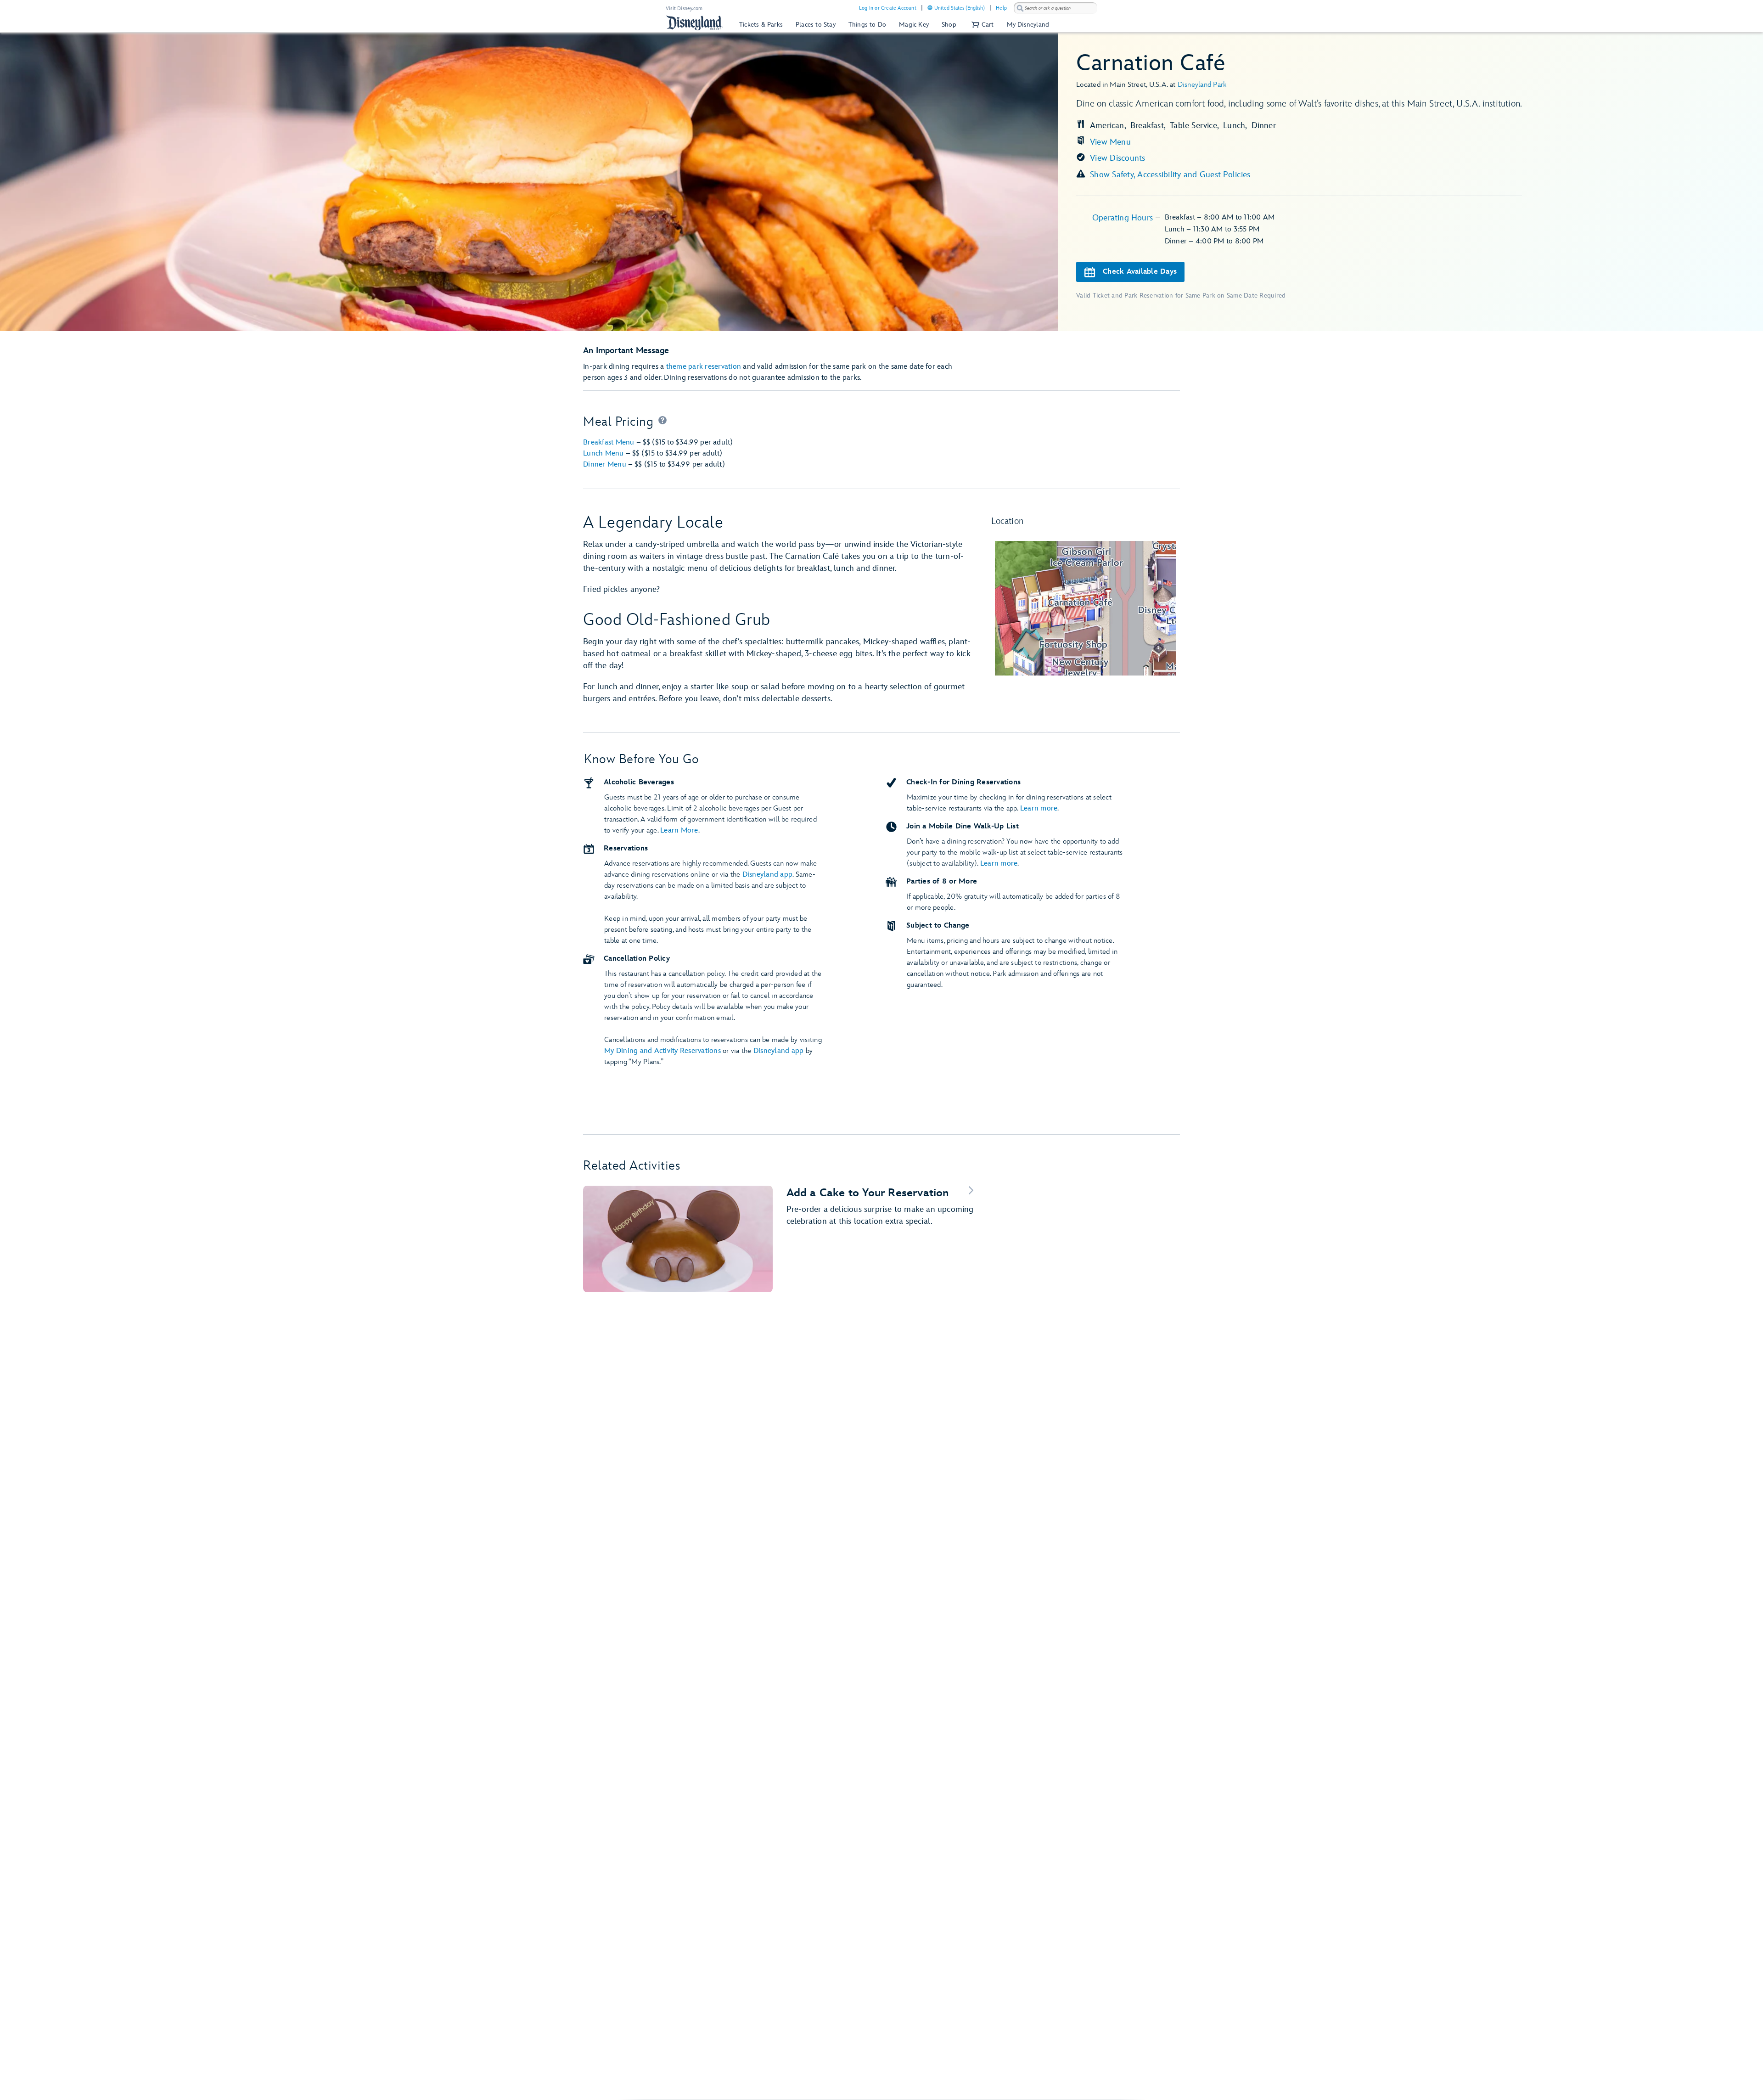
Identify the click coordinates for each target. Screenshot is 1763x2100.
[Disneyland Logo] (695, 23)
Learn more (1039, 808)
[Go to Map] (1086, 608)
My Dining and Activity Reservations (663, 1051)
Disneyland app (768, 875)
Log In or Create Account (888, 8)
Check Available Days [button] (1140, 272)
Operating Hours (1124, 218)
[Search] (1020, 8)
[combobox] (1056, 8)
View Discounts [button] (1118, 158)
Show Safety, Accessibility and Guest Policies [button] (1170, 175)
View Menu (1110, 142)
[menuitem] (930, 8)
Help (1001, 8)
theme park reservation (704, 367)
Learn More (679, 830)
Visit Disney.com (684, 8)
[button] (982, 25)
